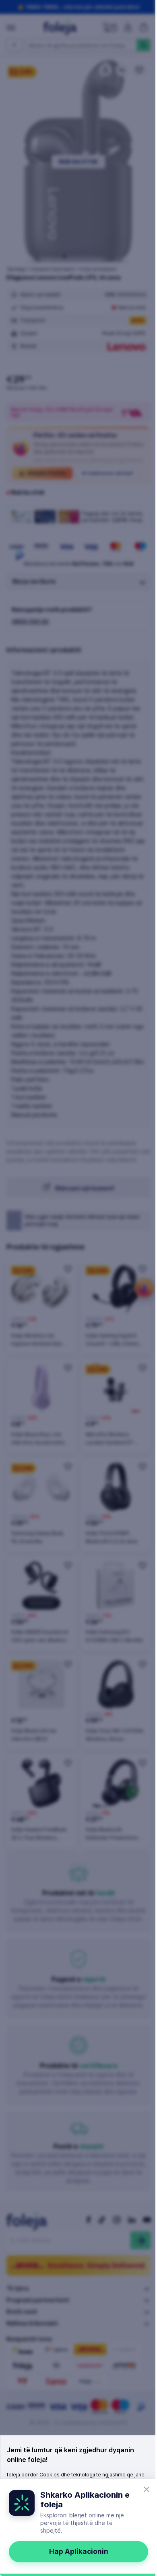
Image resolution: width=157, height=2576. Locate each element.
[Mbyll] (147, 2489)
